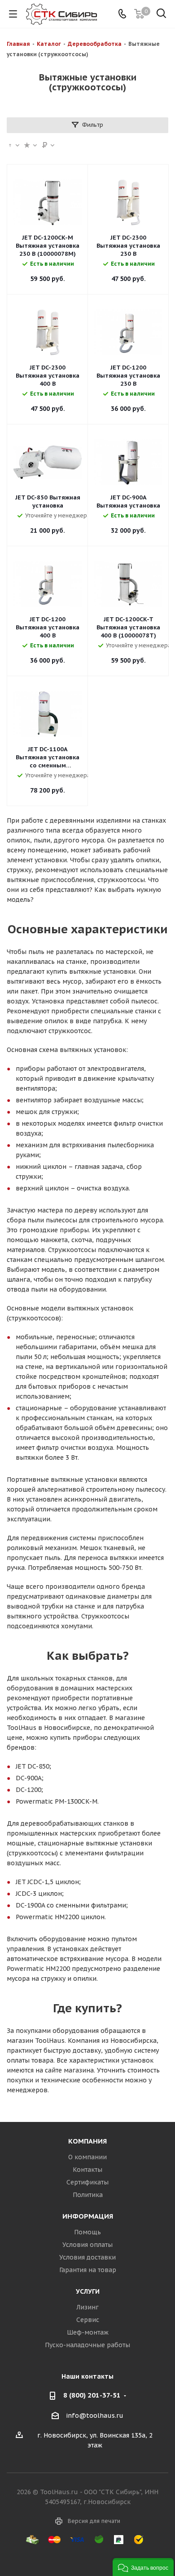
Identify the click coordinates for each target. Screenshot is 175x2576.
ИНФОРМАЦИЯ (88, 2216)
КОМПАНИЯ (87, 2141)
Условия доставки (87, 2257)
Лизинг (87, 2307)
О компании (87, 2157)
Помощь (87, 2232)
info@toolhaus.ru (95, 2416)
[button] (143, 2567)
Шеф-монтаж (88, 2332)
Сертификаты (87, 2182)
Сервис (88, 2320)
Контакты (87, 2170)
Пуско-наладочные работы (87, 2345)
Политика (88, 2195)
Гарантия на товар (88, 2270)
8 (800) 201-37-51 (92, 2395)
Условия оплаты (87, 2245)
